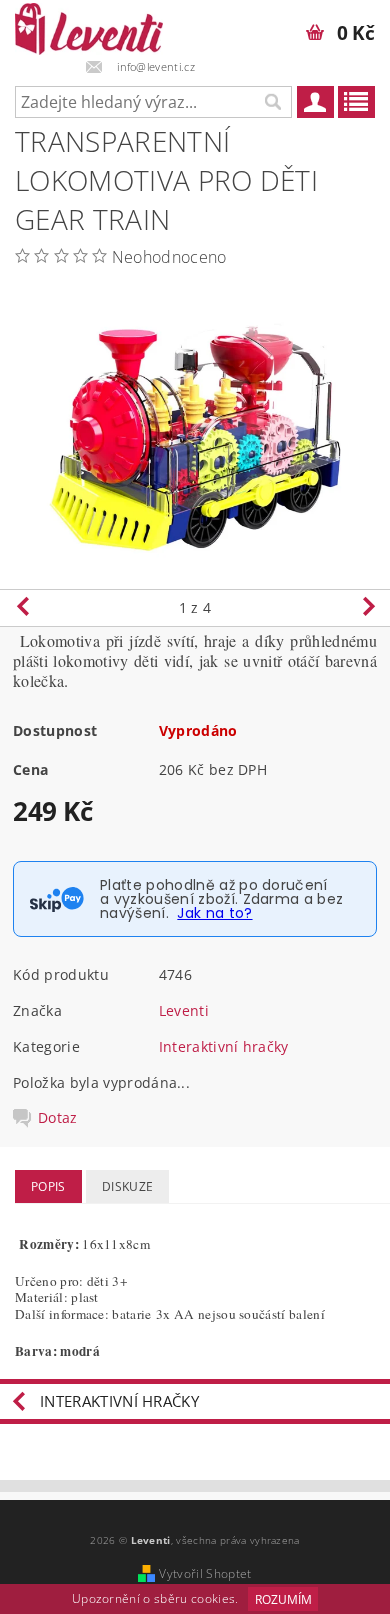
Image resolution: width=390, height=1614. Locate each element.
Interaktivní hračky (224, 1046)
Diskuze (127, 1186)
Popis (48, 1186)
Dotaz (58, 1118)
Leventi (184, 1010)
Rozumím (283, 1599)
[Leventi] (89, 26)
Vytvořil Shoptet (205, 1573)
